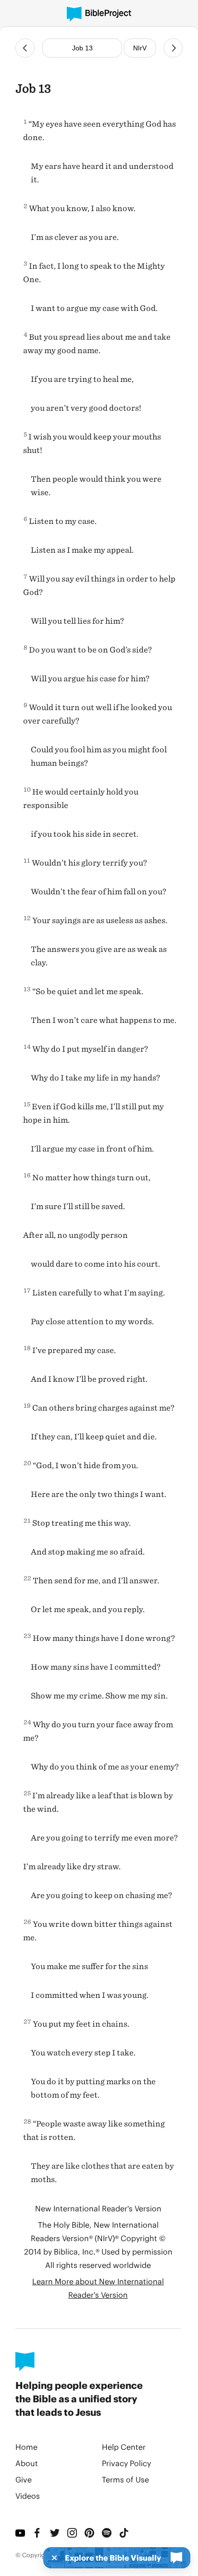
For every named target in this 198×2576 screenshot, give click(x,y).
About (27, 2463)
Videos (28, 2496)
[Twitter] (55, 2533)
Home (26, 2447)
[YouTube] (20, 2533)
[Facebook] (37, 2533)
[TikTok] (124, 2533)
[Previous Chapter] (25, 48)
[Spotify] (107, 2533)
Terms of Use (125, 2479)
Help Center (124, 2447)
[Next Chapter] (173, 48)
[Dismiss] (51, 2558)
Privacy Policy (126, 2463)
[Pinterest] (89, 2533)
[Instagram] (72, 2533)
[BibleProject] (99, 14)
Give (24, 2479)
